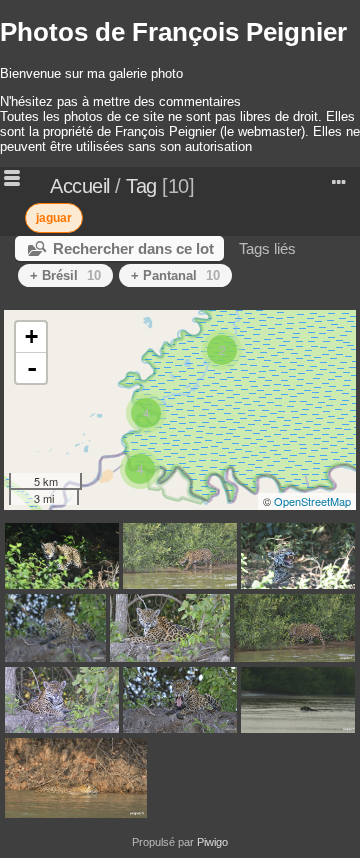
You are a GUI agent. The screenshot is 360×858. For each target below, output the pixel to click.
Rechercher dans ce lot (133, 248)
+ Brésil (65, 275)
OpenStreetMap (312, 501)
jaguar (54, 218)
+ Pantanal (175, 275)
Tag (141, 186)
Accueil (80, 186)
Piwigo (212, 842)
